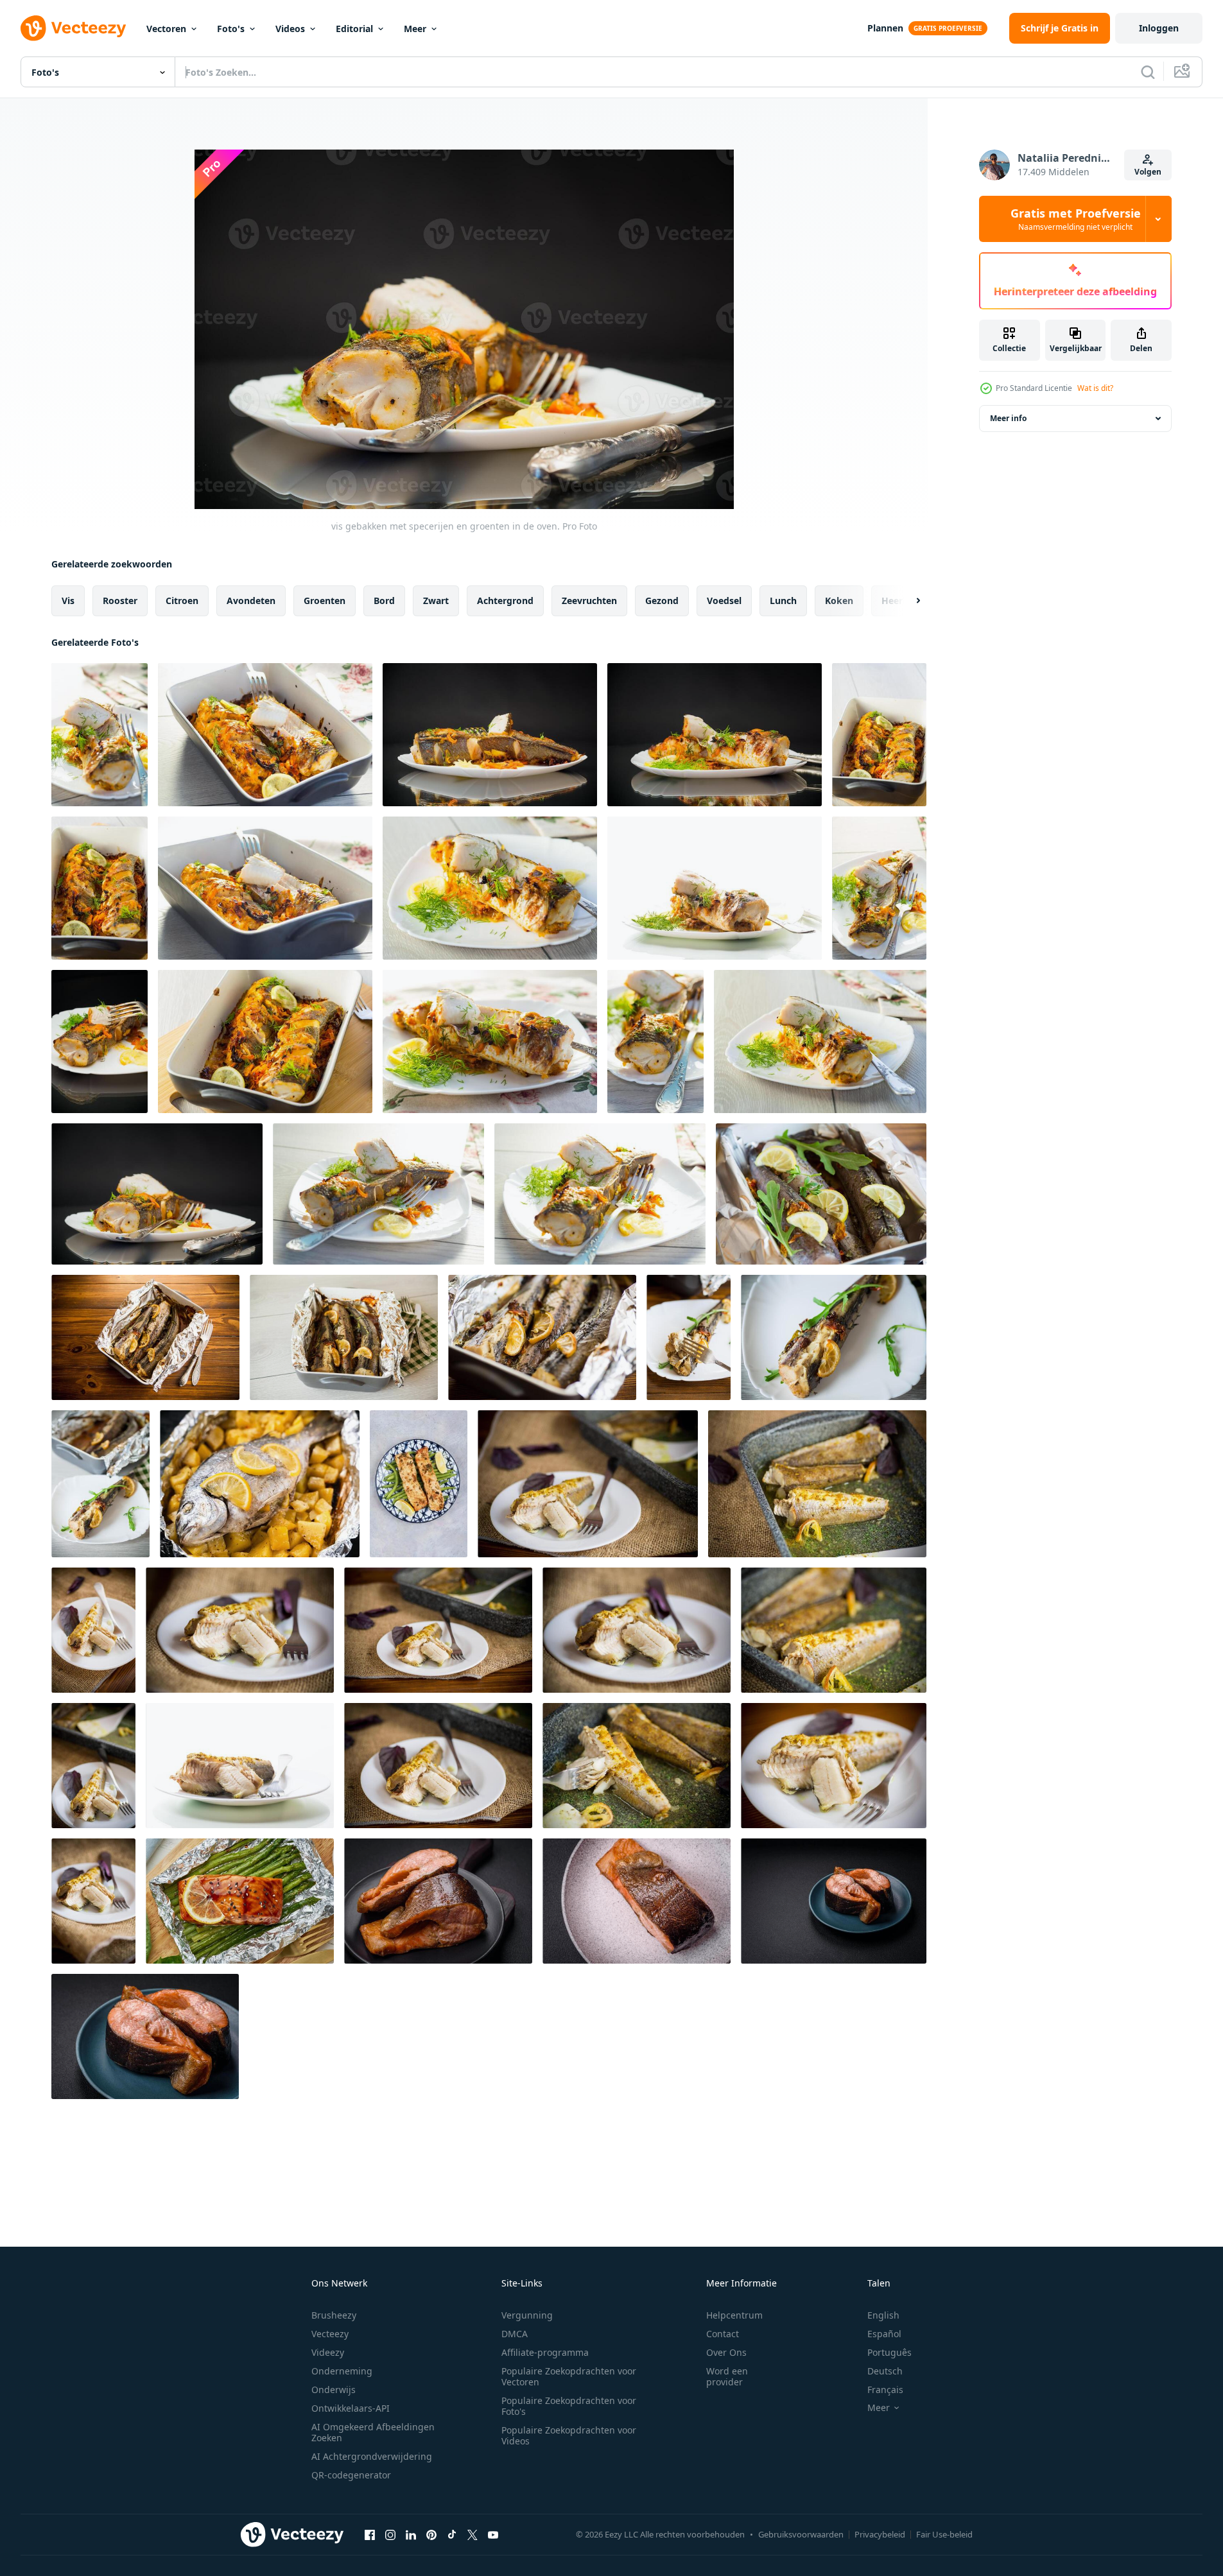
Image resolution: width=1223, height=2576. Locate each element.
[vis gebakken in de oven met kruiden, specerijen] (588, 1484)
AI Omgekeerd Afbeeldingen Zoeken (373, 2432)
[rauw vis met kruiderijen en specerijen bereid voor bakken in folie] (821, 1194)
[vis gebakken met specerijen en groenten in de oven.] (100, 735)
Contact (723, 2334)
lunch (783, 601)
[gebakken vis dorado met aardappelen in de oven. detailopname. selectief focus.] (260, 1484)
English (883, 2315)
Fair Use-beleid (944, 2534)
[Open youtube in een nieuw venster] (493, 2534)
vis (68, 601)
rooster (120, 601)
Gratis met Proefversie (1076, 219)
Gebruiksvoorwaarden (801, 2534)
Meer (415, 29)
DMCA (515, 2334)
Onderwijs (334, 2390)
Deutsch (885, 2371)
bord (384, 601)
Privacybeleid (880, 2534)
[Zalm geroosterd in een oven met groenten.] (419, 1484)
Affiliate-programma (545, 2352)
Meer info (1008, 418)
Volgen (1148, 172)
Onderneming (342, 2371)
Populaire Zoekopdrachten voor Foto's (569, 2406)
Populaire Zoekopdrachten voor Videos (569, 2435)
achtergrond (505, 601)
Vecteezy (330, 2334)
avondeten (251, 601)
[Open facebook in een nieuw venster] (370, 2534)
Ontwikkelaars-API (351, 2408)
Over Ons (726, 2352)
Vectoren (166, 29)
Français (885, 2390)
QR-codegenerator (351, 2475)
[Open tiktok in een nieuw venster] (452, 2534)
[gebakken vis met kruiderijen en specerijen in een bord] (689, 1337)
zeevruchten (589, 601)
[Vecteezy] (73, 28)
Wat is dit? (1095, 388)
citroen (182, 601)
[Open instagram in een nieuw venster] (390, 2534)
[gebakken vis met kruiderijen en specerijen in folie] (145, 1337)
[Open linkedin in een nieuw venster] (411, 2534)
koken (839, 601)
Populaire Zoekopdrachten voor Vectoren (569, 2376)
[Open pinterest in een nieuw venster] (431, 2534)
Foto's (231, 29)
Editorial (354, 29)
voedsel (724, 601)
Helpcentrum (734, 2315)
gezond (662, 601)
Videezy (328, 2352)
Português (889, 2352)
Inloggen (1159, 28)
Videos (290, 29)
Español (884, 2334)
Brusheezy (334, 2315)
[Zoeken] (1148, 72)
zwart (436, 601)
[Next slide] (907, 601)
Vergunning (527, 2315)
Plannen (885, 28)
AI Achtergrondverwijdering (372, 2456)
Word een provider (727, 2376)
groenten (325, 601)
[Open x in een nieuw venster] (473, 2534)
